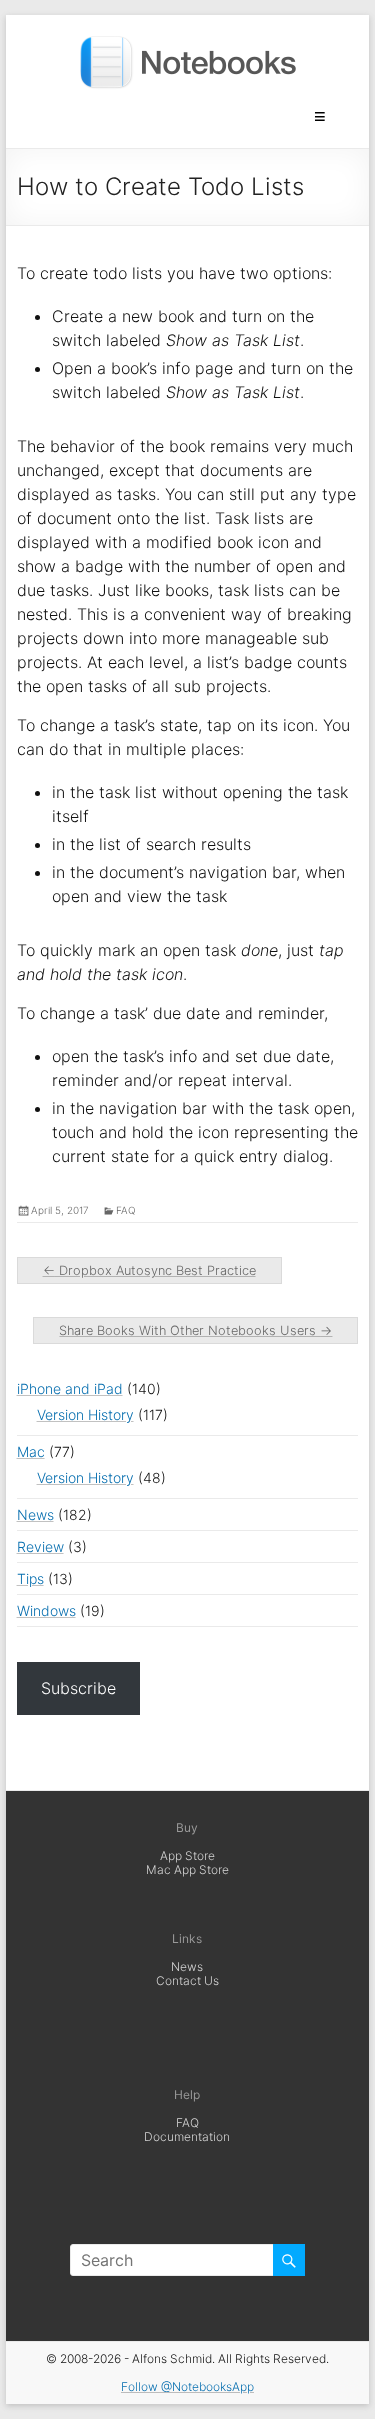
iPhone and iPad (70, 1388)
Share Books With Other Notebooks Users (195, 1330)
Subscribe (78, 1688)
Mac (31, 1451)
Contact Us (187, 1980)
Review (40, 1546)
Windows (46, 1610)
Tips (30, 1578)
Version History (85, 1414)
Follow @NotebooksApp (187, 2386)
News (35, 1514)
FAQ (187, 2122)
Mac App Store (187, 1869)
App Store (187, 1855)
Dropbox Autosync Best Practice (149, 1270)
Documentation (187, 2136)
